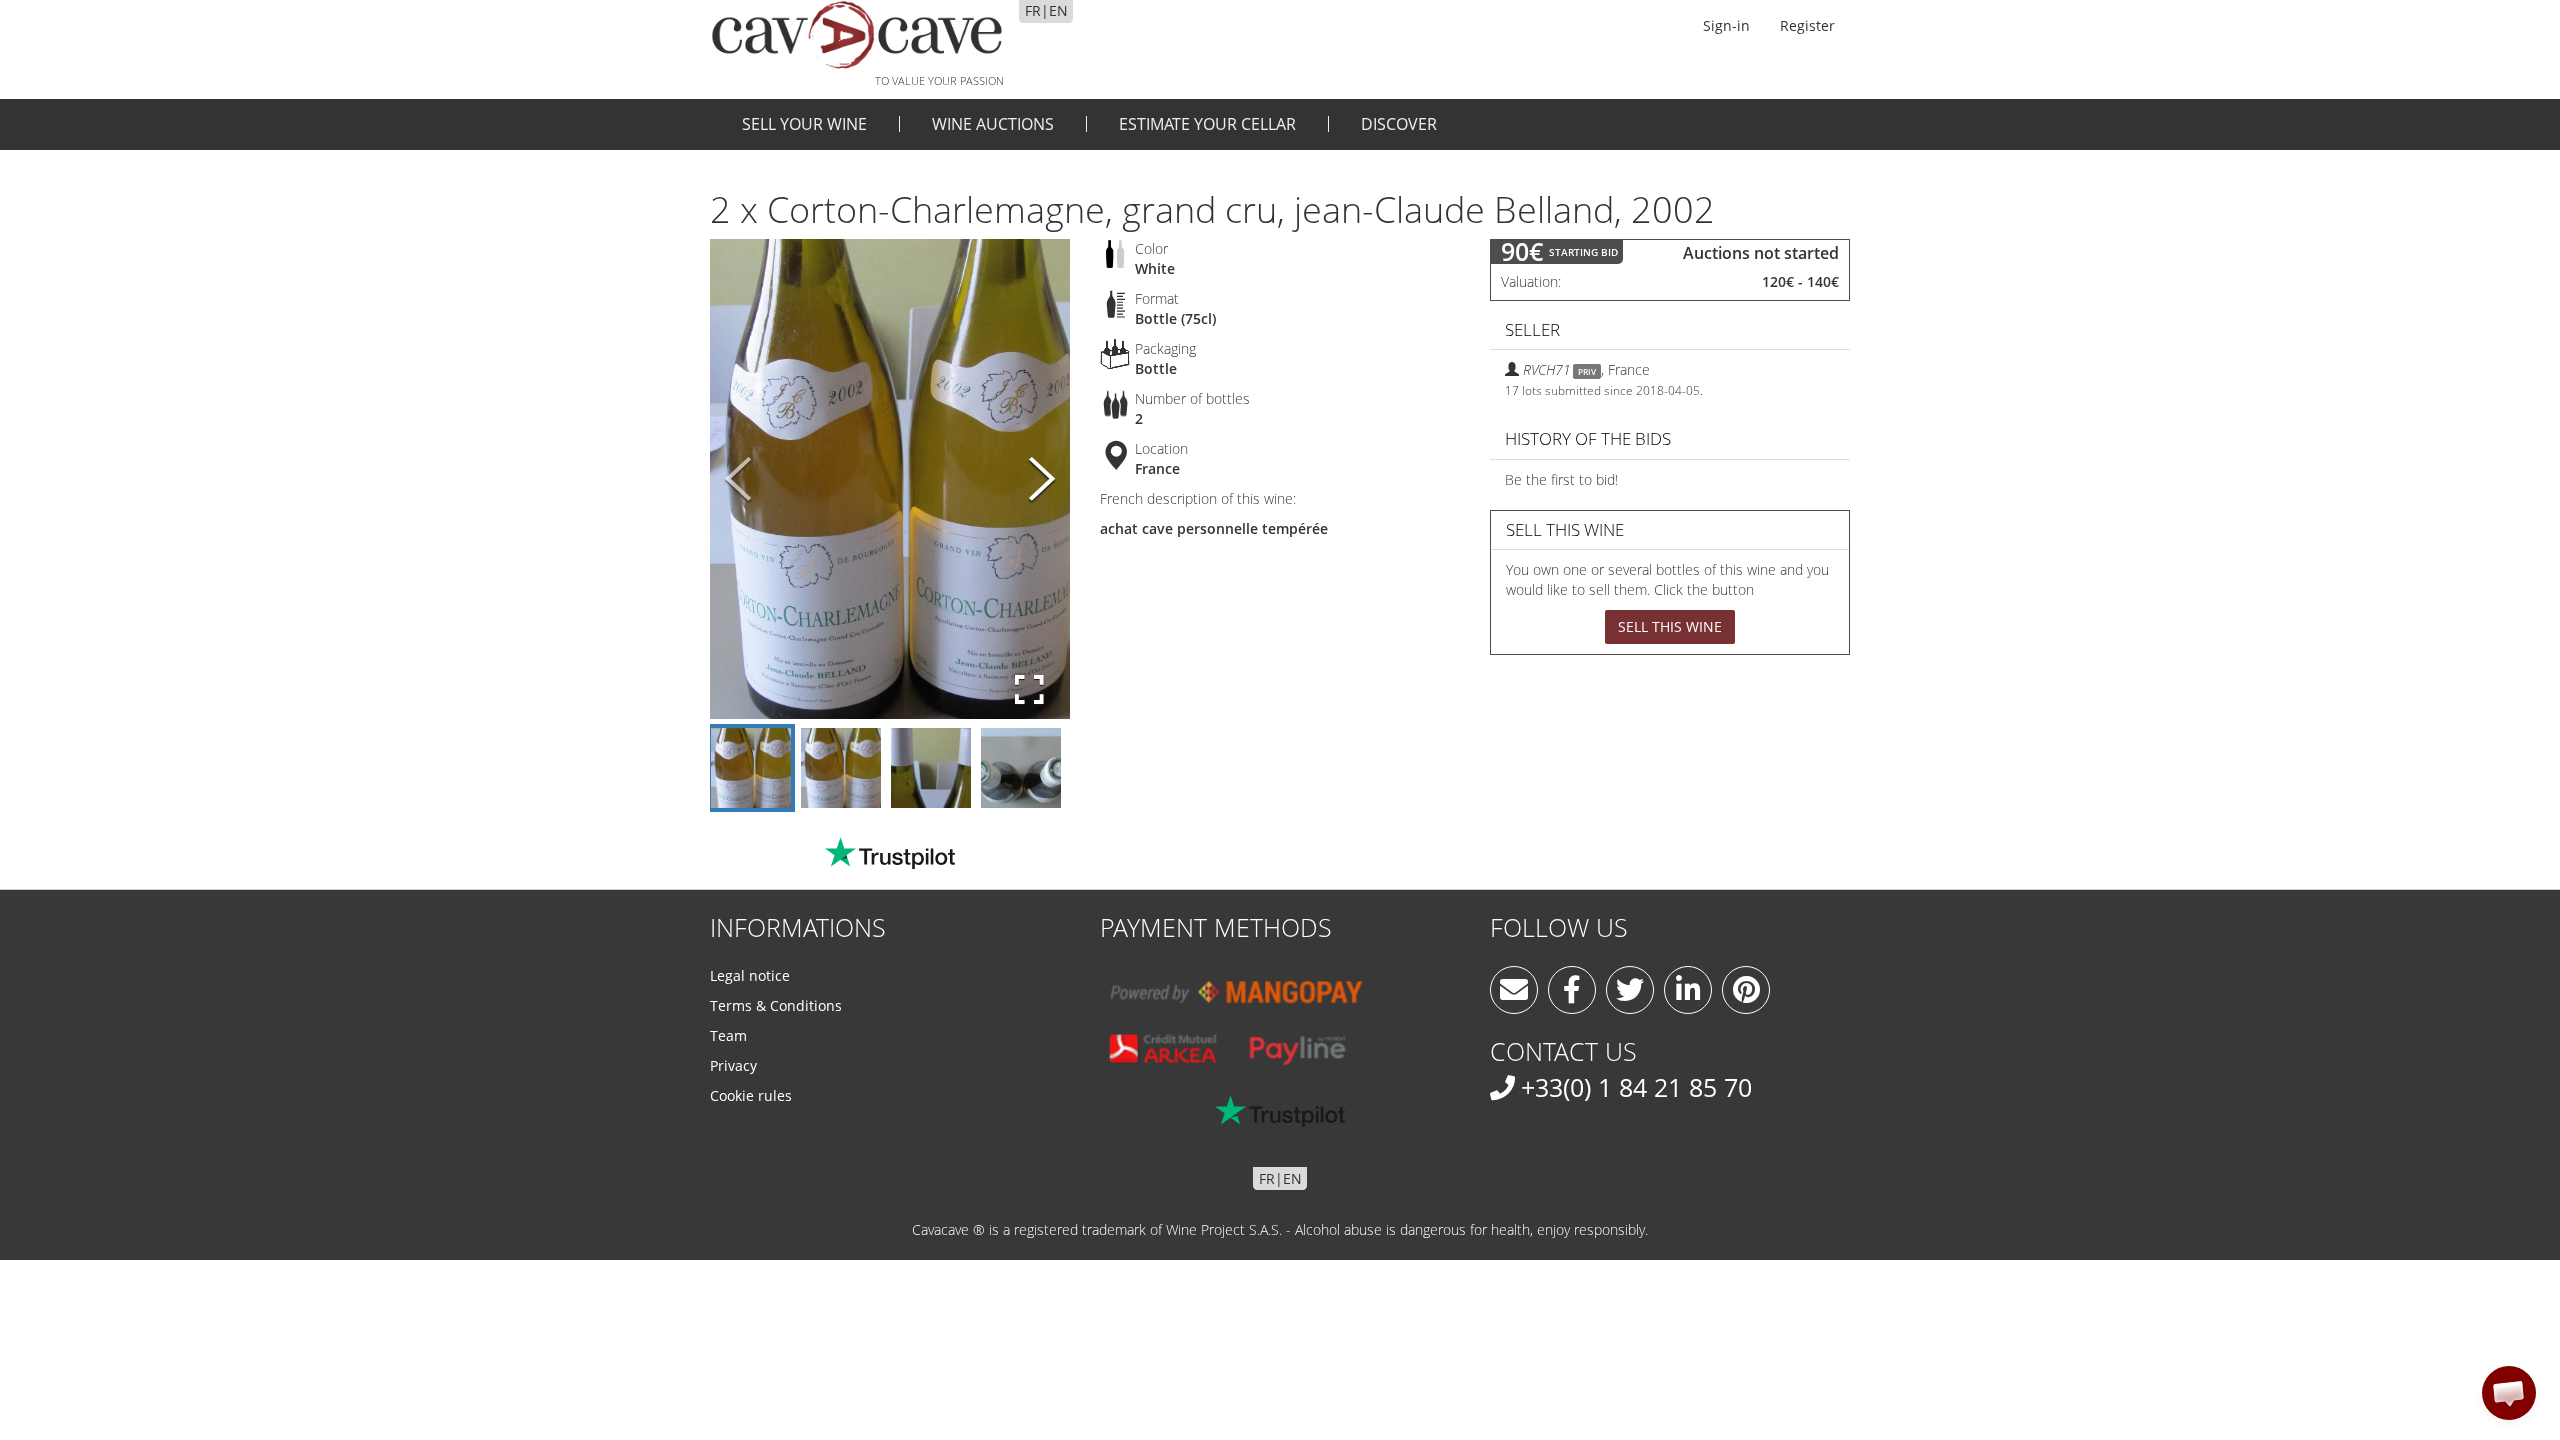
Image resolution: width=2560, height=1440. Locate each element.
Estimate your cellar (1207, 124)
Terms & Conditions (776, 1005)
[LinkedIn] (1688, 990)
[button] (2509, 1393)
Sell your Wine (804, 124)
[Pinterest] (1746, 990)
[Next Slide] (1042, 479)
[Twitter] (1630, 990)
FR (1033, 10)
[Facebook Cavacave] (1572, 990)
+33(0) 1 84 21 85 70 (1636, 1087)
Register (1807, 25)
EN (1058, 10)
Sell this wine (1670, 626)
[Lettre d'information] (1514, 990)
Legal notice (750, 975)
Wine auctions (993, 124)
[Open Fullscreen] (1029, 690)
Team (728, 1035)
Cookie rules (751, 1095)
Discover (1399, 124)
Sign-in (1726, 25)
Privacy (733, 1065)
